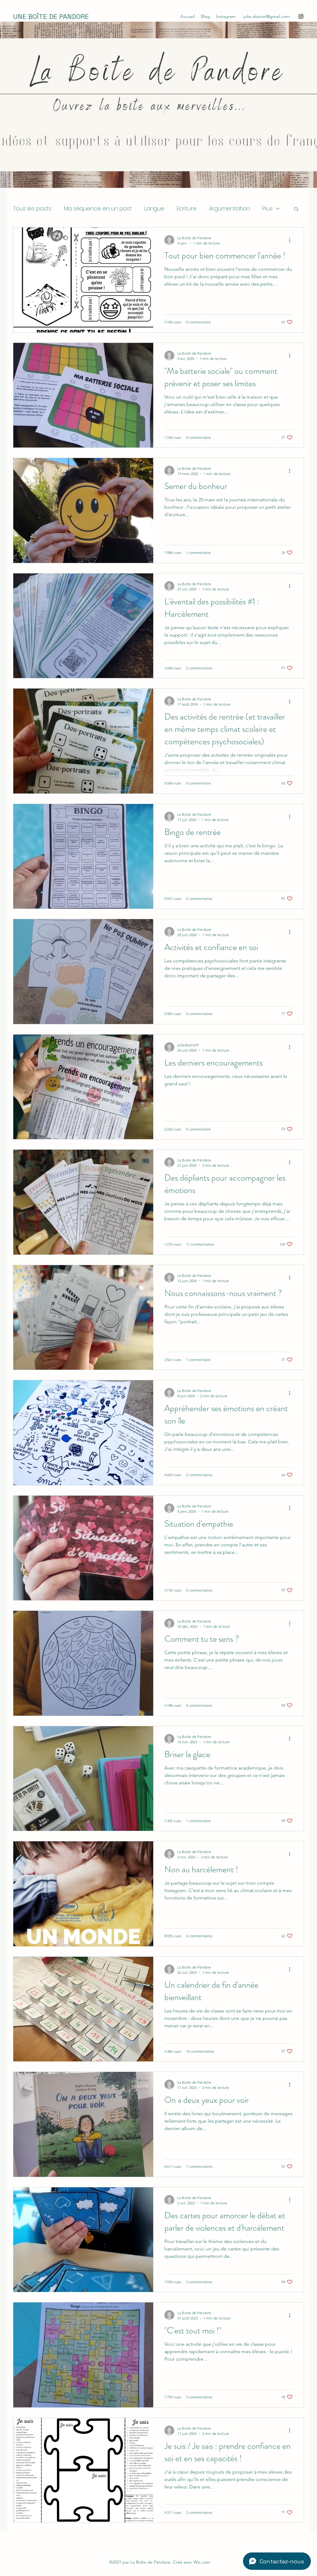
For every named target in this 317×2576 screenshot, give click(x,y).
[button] (296, 209)
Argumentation (229, 208)
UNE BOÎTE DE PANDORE (51, 16)
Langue (154, 208)
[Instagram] (301, 16)
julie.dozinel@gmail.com (267, 16)
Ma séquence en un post (98, 208)
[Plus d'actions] (292, 240)
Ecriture (187, 208)
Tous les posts (32, 208)
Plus (267, 208)
